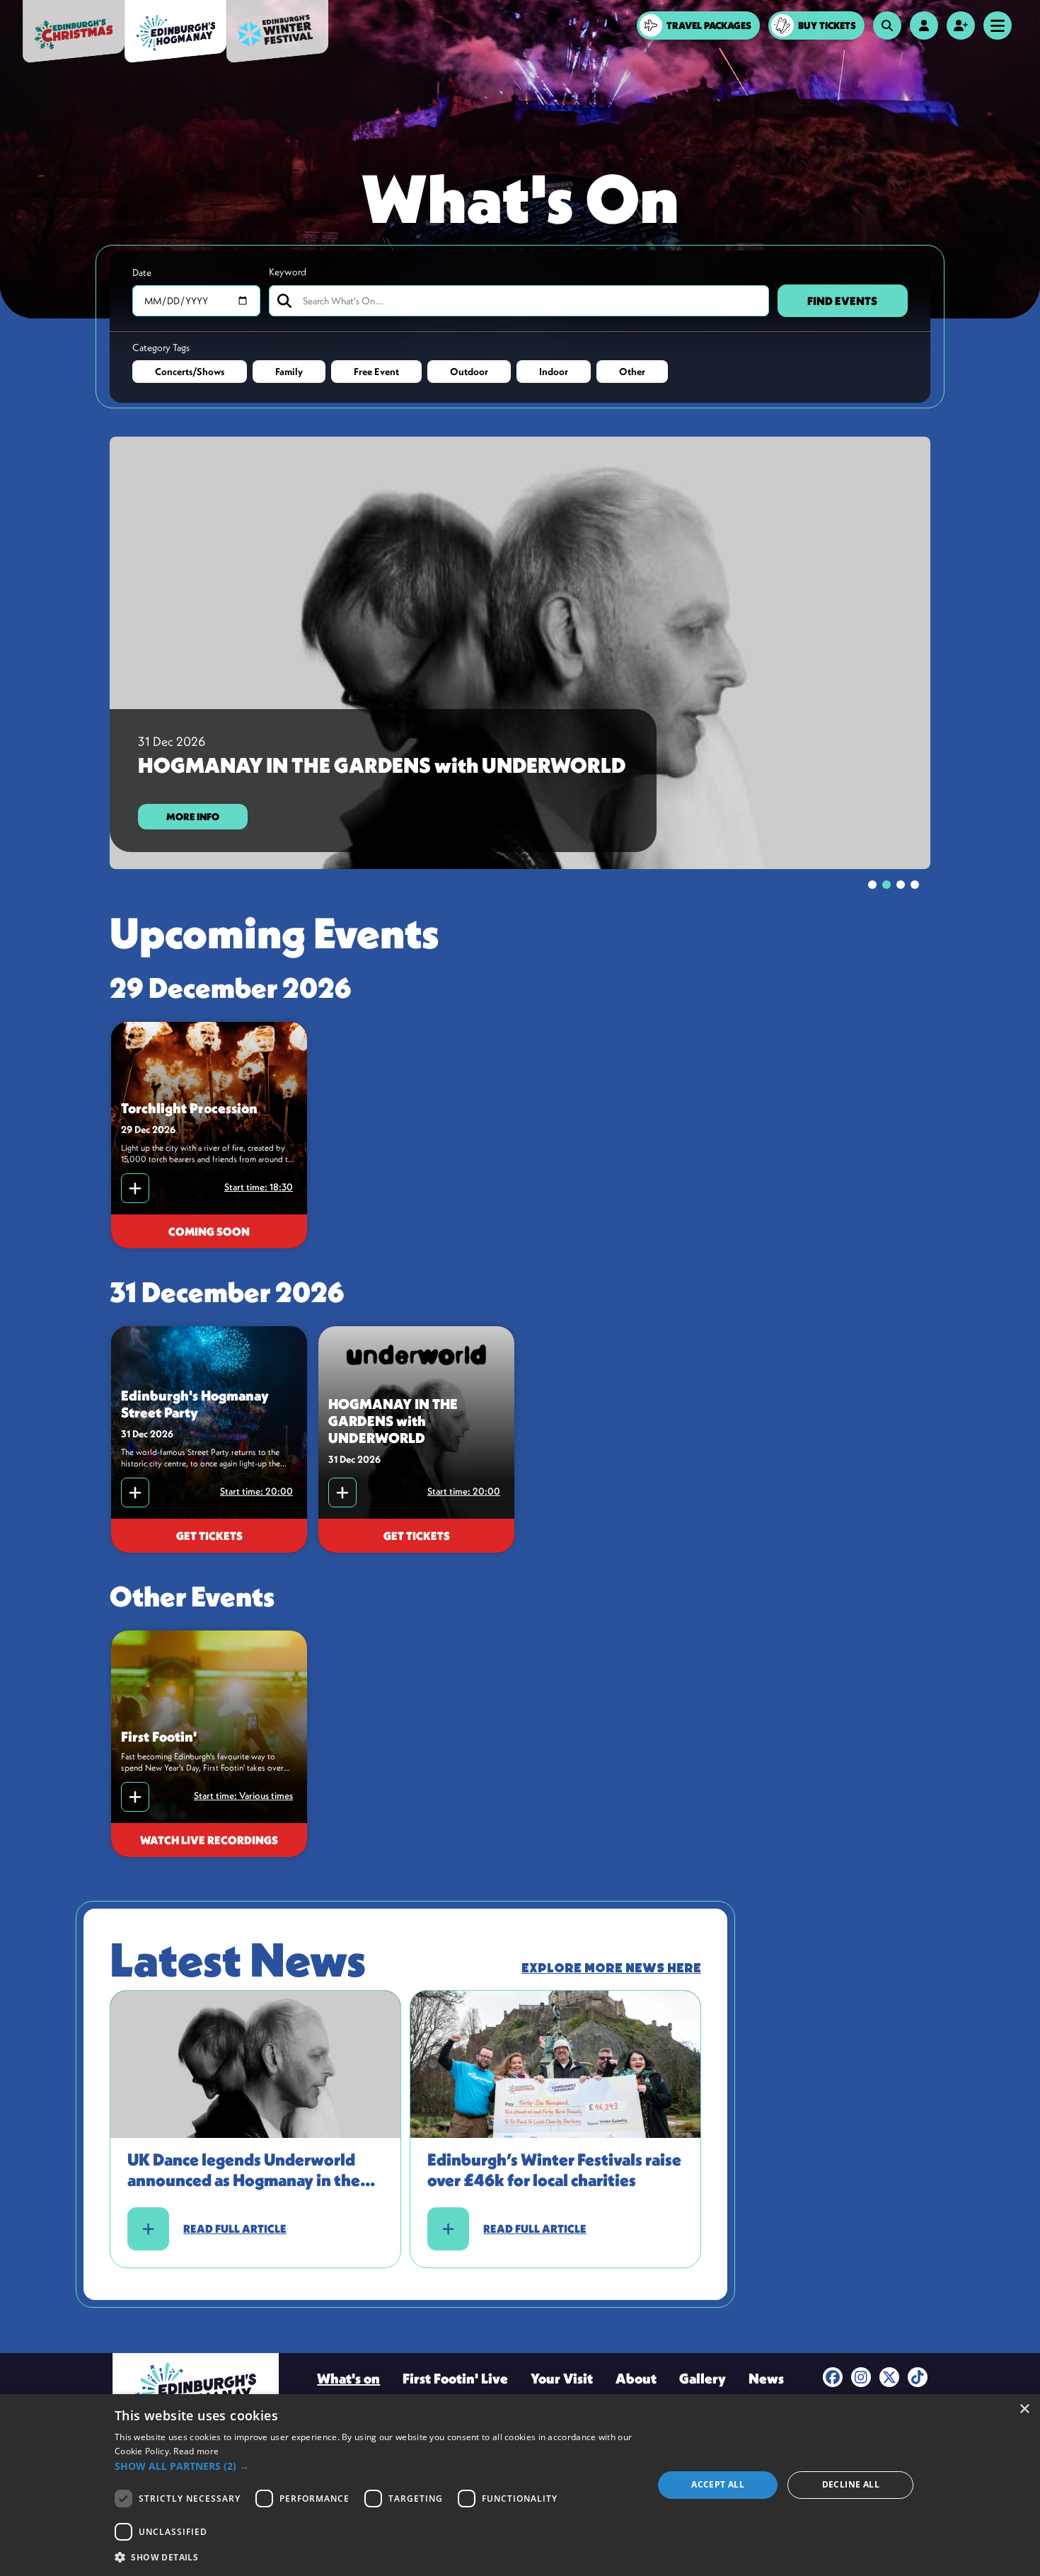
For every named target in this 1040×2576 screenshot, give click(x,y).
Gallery (703, 2378)
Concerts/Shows (190, 372)
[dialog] (520, 2485)
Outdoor (469, 372)
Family (289, 372)
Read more (196, 2451)
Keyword (288, 272)
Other (632, 372)
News (766, 2378)
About (636, 2378)
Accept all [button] (718, 2484)
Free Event (376, 372)
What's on (348, 2378)
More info (193, 817)
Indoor (554, 372)
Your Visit (562, 2378)
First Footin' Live (455, 2378)
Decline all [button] (851, 2484)
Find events (842, 301)
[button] (376, 2466)
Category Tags (161, 347)
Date (142, 272)
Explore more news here (611, 1968)
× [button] (1024, 2409)
